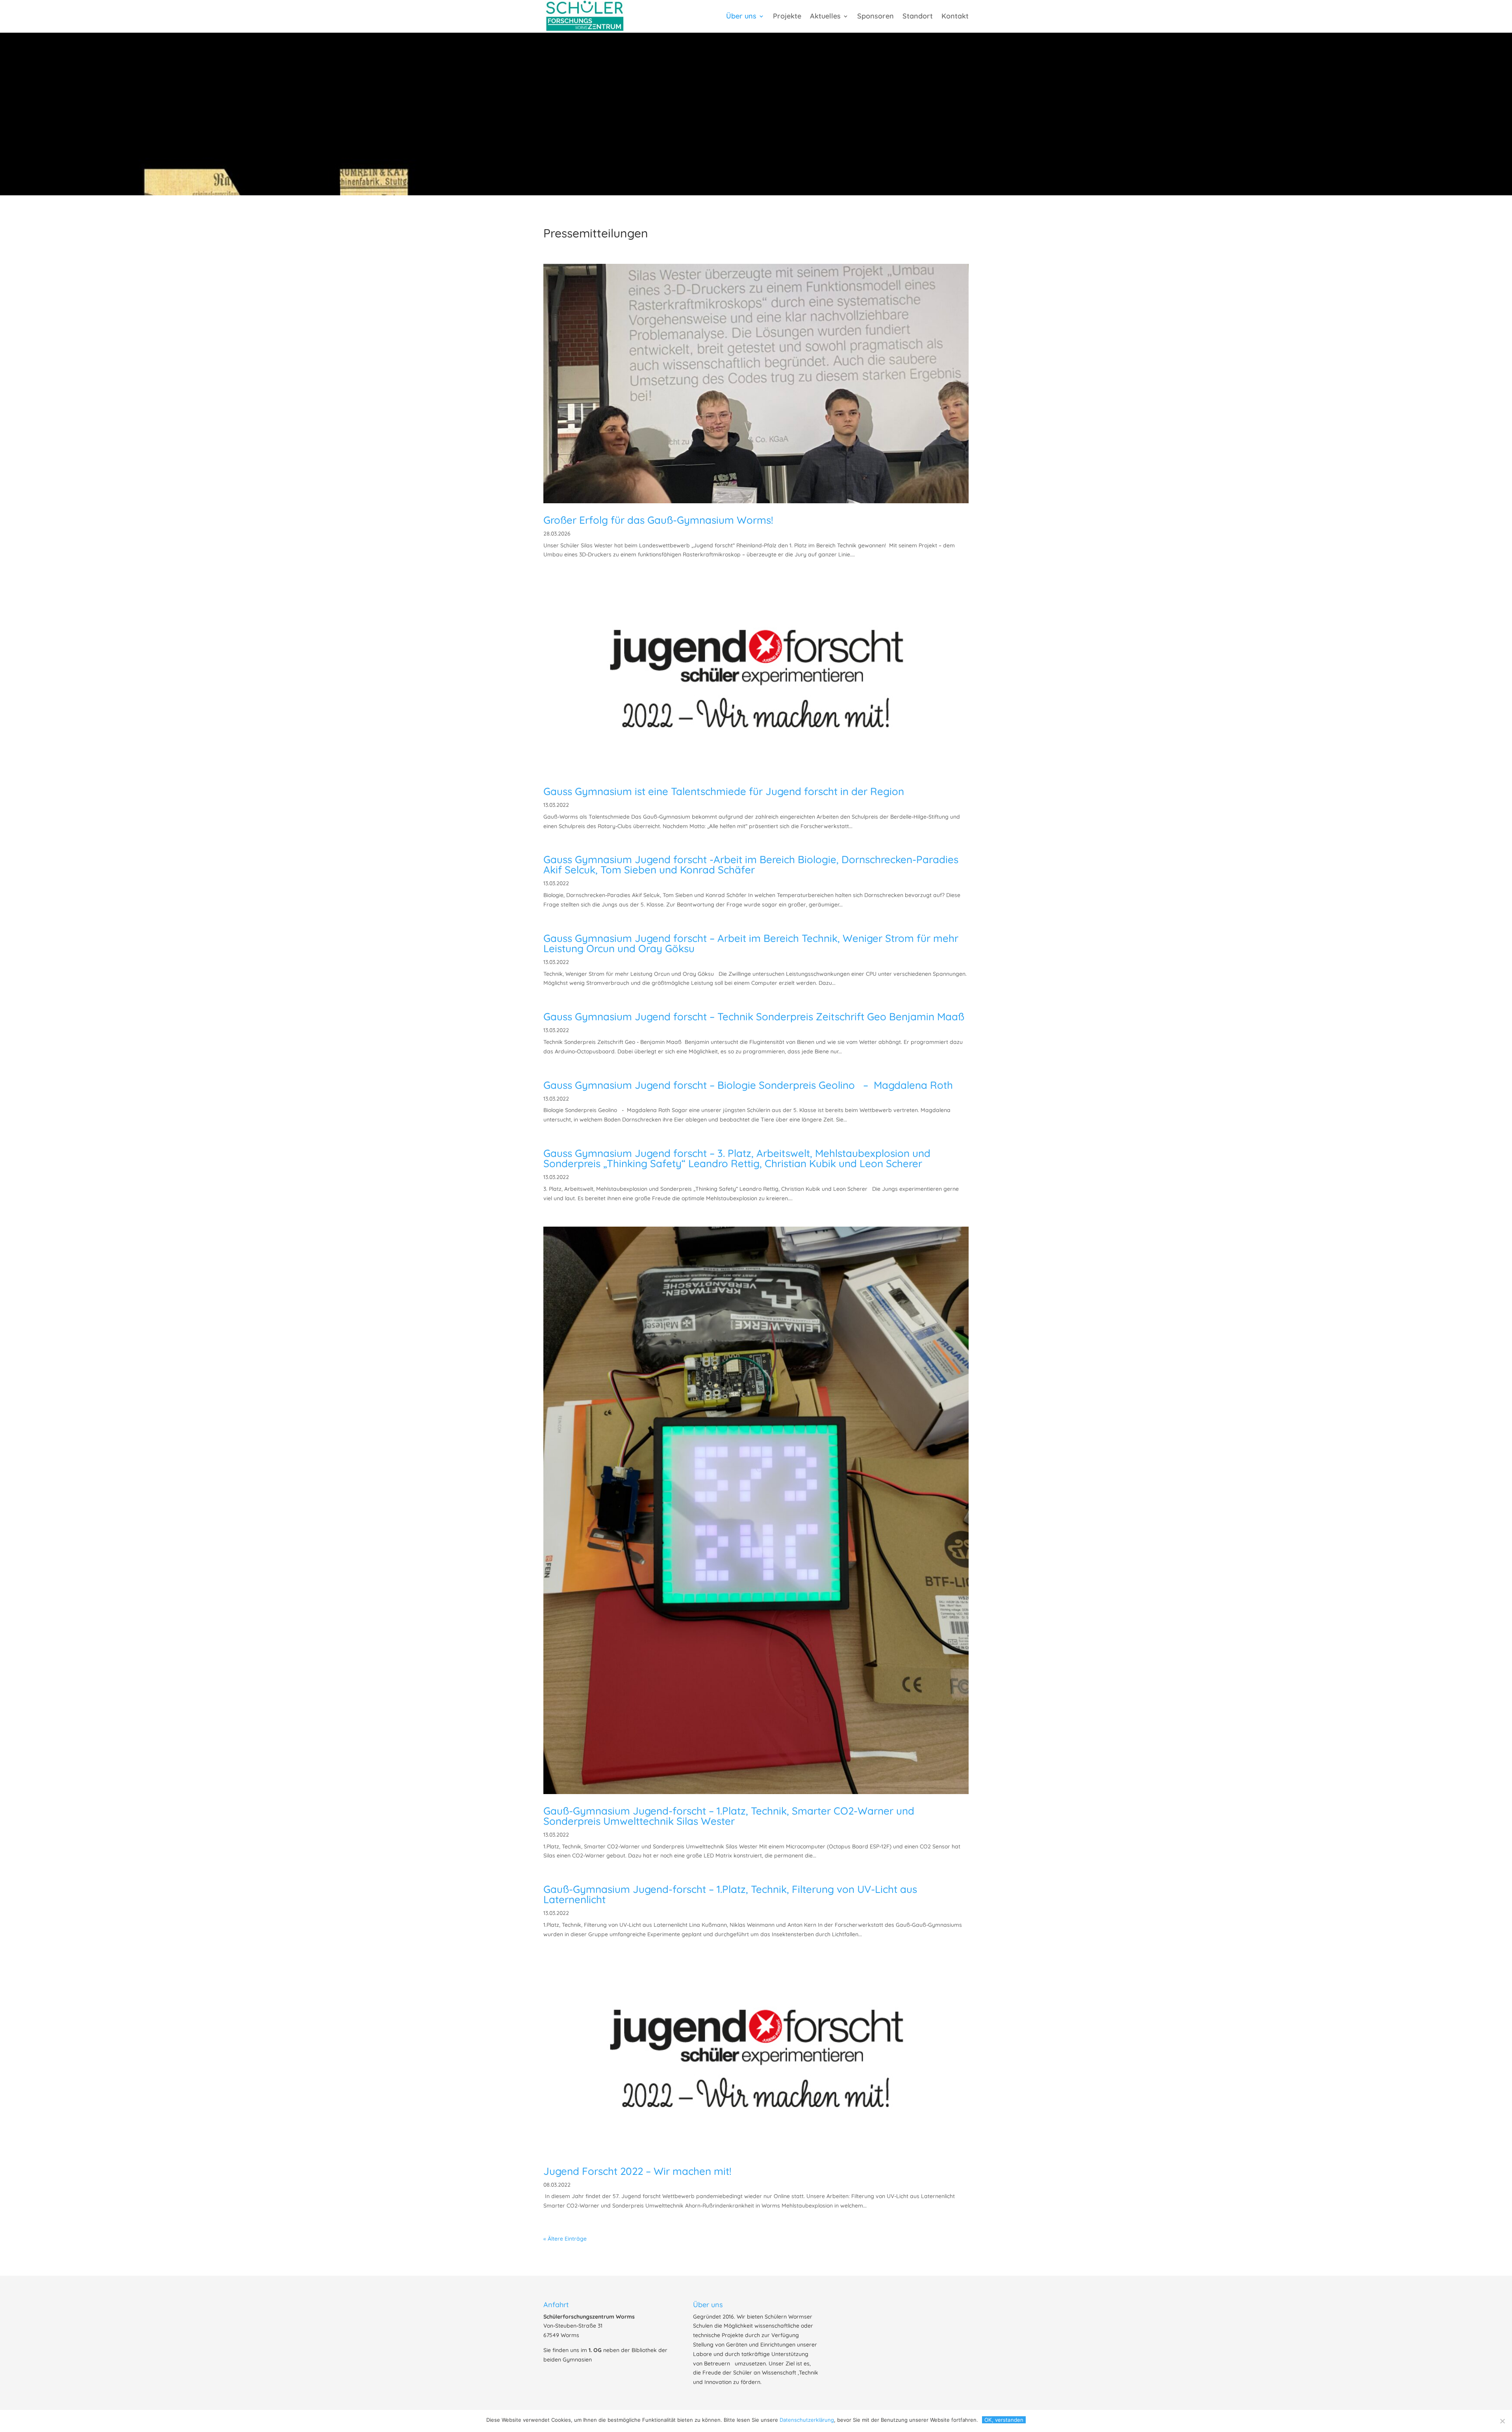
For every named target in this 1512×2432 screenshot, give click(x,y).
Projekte (787, 17)
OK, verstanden (1004, 2420)
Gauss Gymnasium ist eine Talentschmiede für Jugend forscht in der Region (724, 791)
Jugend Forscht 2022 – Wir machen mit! (637, 2171)
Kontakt (955, 17)
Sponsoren (876, 17)
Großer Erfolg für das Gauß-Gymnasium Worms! (658, 520)
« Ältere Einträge (565, 2239)
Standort (918, 17)
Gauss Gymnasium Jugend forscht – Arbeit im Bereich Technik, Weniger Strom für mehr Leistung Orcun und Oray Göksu (751, 943)
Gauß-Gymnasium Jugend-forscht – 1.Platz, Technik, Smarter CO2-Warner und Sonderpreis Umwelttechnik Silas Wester (729, 1816)
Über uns (741, 17)
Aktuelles (825, 17)
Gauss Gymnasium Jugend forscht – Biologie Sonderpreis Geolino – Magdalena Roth (748, 1085)
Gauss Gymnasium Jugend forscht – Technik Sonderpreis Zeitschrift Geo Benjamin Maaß (754, 1017)
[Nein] (1502, 2421)
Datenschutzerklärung (807, 2420)
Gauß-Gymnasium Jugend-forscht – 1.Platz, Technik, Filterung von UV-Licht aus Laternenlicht (730, 1894)
